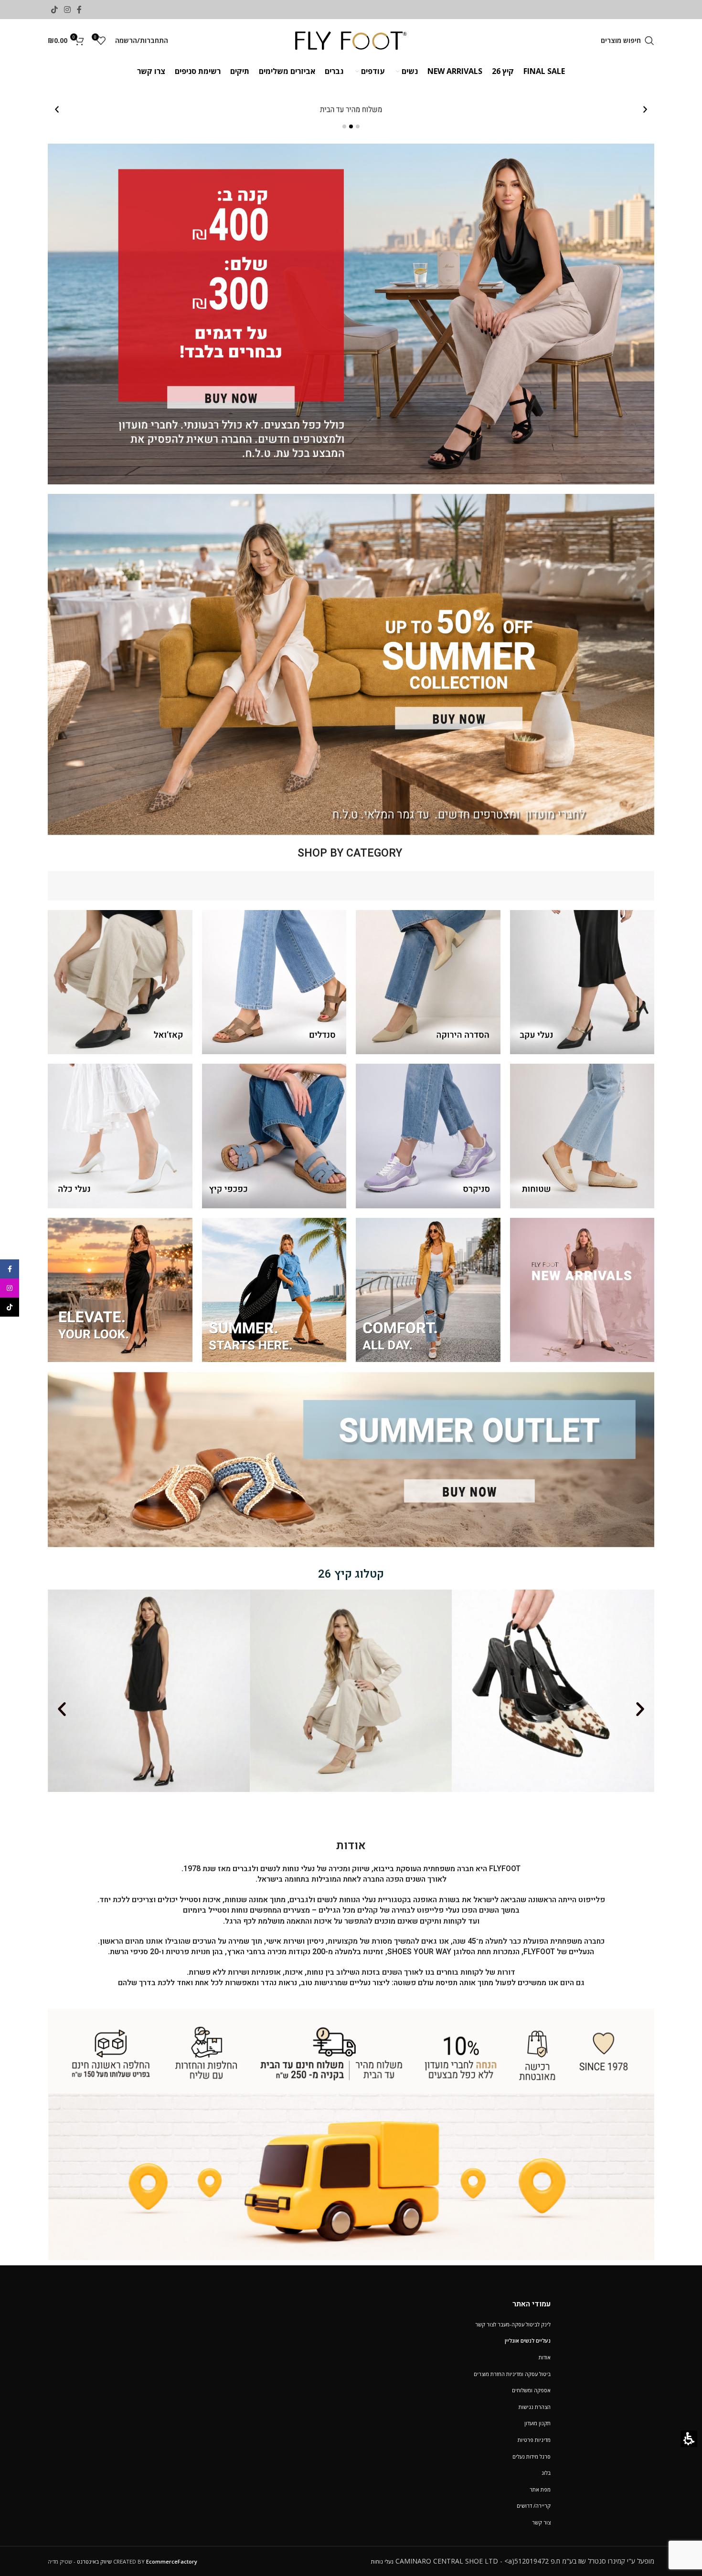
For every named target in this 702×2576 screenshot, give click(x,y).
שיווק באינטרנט (94, 2561)
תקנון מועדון (537, 2423)
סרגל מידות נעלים (532, 2456)
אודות (545, 2357)
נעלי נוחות (382, 2561)
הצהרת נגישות (535, 2407)
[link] (80, 10)
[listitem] (351, 110)
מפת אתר (540, 2489)
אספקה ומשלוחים (531, 2390)
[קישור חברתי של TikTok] (54, 10)
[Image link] (351, 2133)
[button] (628, 41)
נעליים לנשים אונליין (528, 2340)
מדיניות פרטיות (534, 2440)
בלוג (546, 2473)
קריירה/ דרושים (534, 2506)
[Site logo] (351, 40)
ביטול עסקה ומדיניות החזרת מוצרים (512, 2374)
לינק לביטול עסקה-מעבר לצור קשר (513, 2324)
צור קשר (541, 2522)
